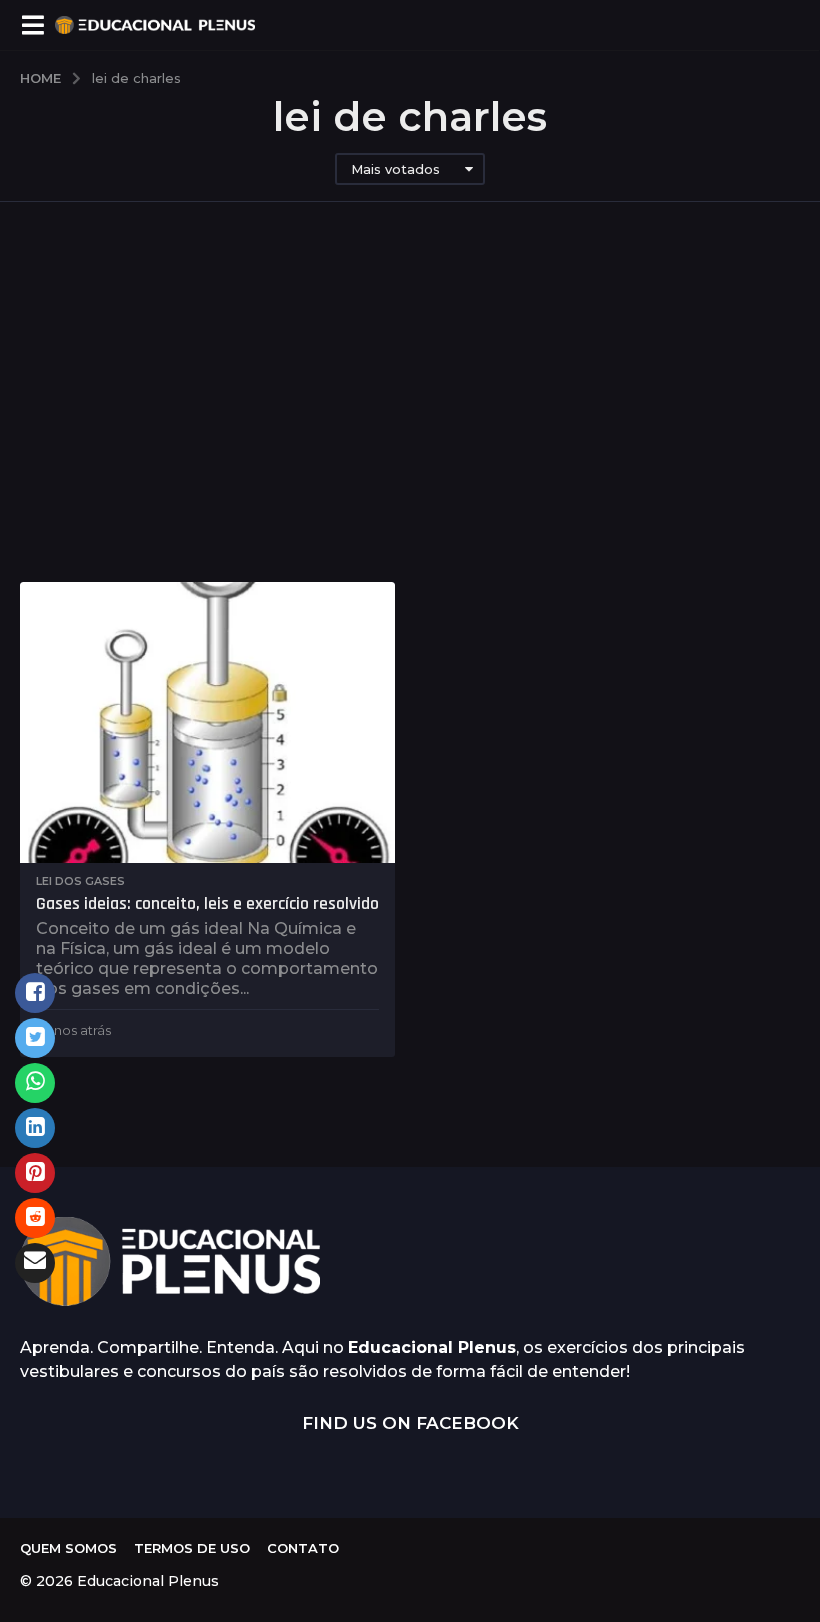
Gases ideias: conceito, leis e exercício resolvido (207, 903)
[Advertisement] (410, 392)
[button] (32, 25)
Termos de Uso (192, 1548)
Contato (303, 1548)
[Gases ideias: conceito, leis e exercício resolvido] (207, 722)
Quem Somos (68, 1548)
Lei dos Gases (80, 881)
